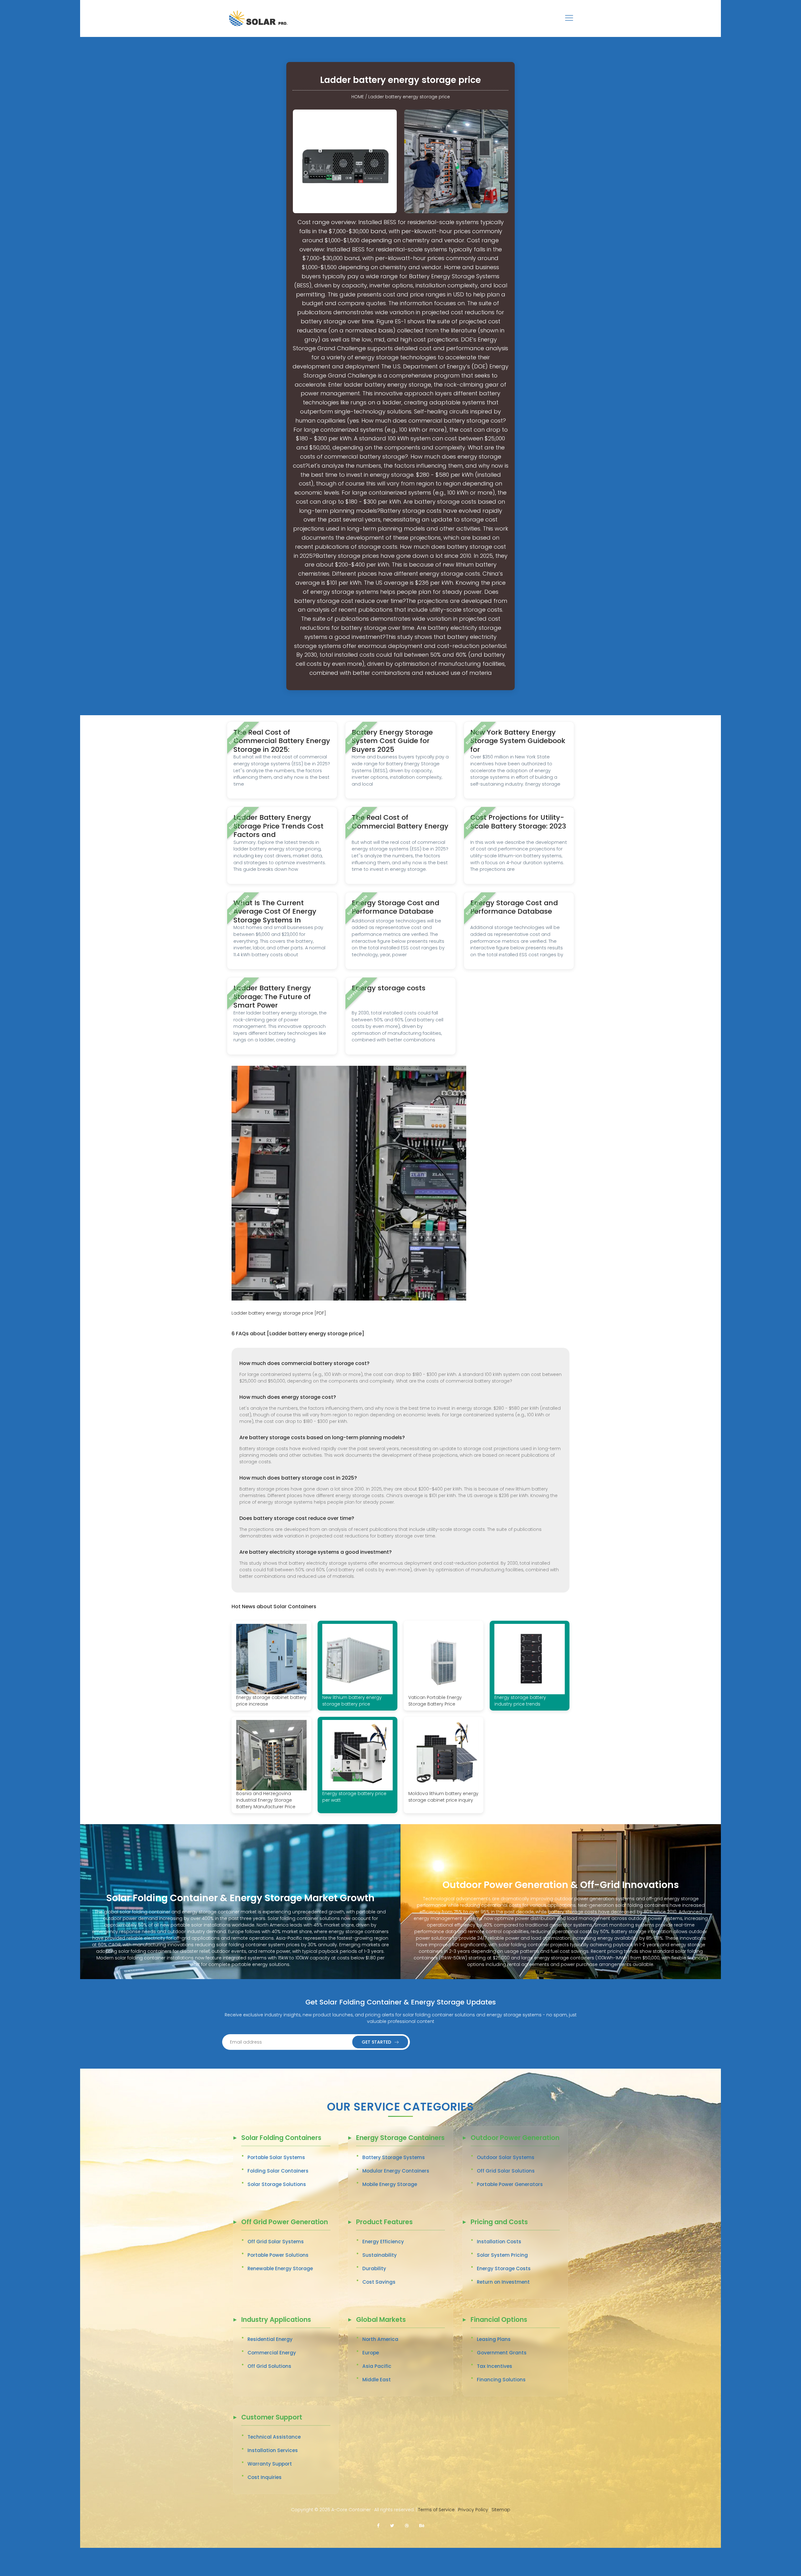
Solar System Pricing (502, 2255)
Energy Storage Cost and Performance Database (395, 907)
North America (380, 2339)
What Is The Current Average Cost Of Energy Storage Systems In (275, 911)
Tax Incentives (495, 2366)
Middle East (377, 2380)
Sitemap (501, 2510)
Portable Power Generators (510, 2184)
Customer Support (272, 2418)
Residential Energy (270, 2339)
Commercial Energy (272, 2353)
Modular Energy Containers (396, 2171)
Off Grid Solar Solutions (506, 2171)
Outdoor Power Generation (515, 2138)
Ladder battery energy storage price (409, 97)
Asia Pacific (377, 2366)
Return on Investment (503, 2282)
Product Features (384, 2222)
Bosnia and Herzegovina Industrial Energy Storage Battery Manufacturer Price (266, 1800)
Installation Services (273, 2450)
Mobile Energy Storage (390, 2184)
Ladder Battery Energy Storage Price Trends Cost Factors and (278, 826)
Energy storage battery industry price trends (520, 1701)
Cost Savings (379, 2282)
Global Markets (381, 2320)
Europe (371, 2353)
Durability (374, 2268)
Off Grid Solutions (269, 2366)
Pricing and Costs (499, 2222)
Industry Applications (276, 2320)
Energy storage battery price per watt (354, 1797)
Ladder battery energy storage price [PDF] (279, 1313)
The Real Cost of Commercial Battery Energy (400, 822)
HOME (358, 97)
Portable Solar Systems (276, 2157)
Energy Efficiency (383, 2242)
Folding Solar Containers (278, 2171)
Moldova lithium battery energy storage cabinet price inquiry (443, 1797)
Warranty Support (270, 2464)
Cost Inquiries (265, 2477)
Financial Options (499, 2320)
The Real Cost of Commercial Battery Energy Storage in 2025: (282, 741)
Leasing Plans (494, 2339)
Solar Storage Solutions (277, 2184)
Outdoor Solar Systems (506, 2157)
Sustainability (380, 2255)
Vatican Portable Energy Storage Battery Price (435, 1701)
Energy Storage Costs (504, 2268)
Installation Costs (499, 2242)
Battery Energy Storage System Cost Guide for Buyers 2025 (392, 741)
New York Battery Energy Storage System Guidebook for (518, 741)
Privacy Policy (473, 2510)
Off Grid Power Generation (285, 2222)
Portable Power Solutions (278, 2255)
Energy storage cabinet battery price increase (271, 1701)
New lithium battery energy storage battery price (352, 1701)
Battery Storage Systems (394, 2157)
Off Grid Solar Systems (276, 2242)
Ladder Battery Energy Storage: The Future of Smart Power (272, 997)
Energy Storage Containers (400, 2138)
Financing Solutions (501, 2380)
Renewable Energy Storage (280, 2268)
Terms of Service (436, 2510)
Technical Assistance (274, 2437)
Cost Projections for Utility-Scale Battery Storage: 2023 (518, 822)
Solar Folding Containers (281, 2138)
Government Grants (502, 2353)
